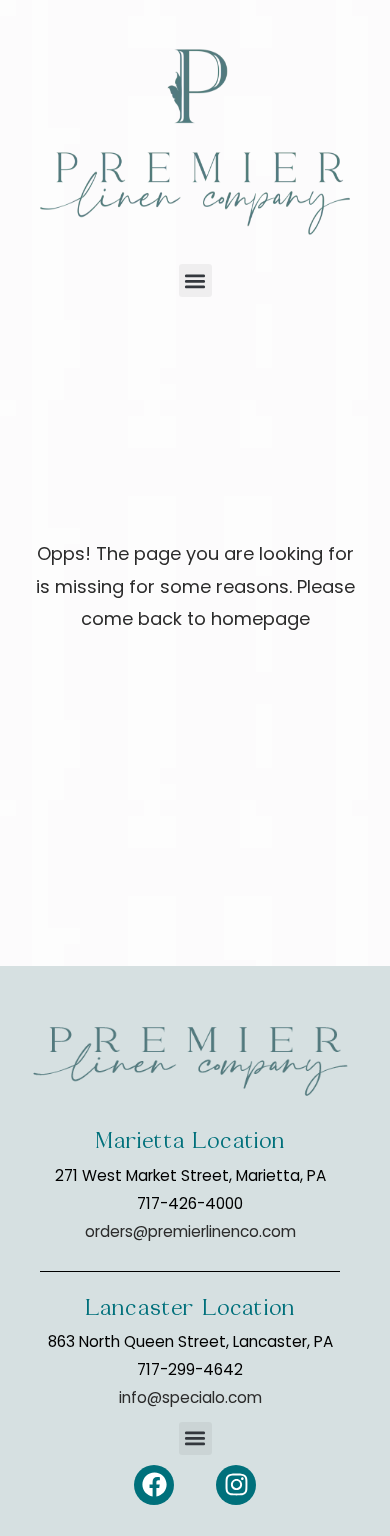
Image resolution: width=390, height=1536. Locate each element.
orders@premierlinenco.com (190, 1231)
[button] (195, 280)
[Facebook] (154, 1485)
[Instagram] (236, 1485)
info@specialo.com (190, 1397)
